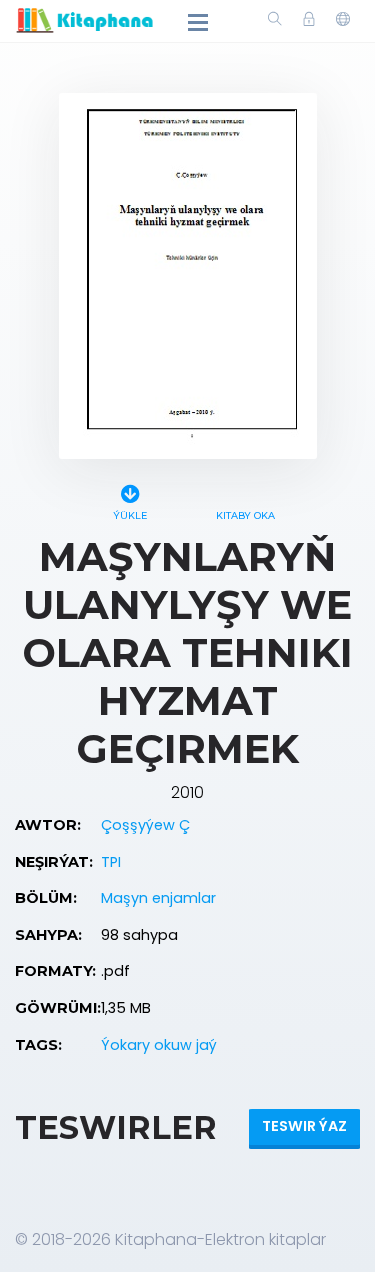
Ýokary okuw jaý (159, 1045)
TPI (111, 862)
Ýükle (130, 515)
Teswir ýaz (304, 1126)
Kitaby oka (245, 515)
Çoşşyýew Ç (145, 825)
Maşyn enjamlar (158, 898)
